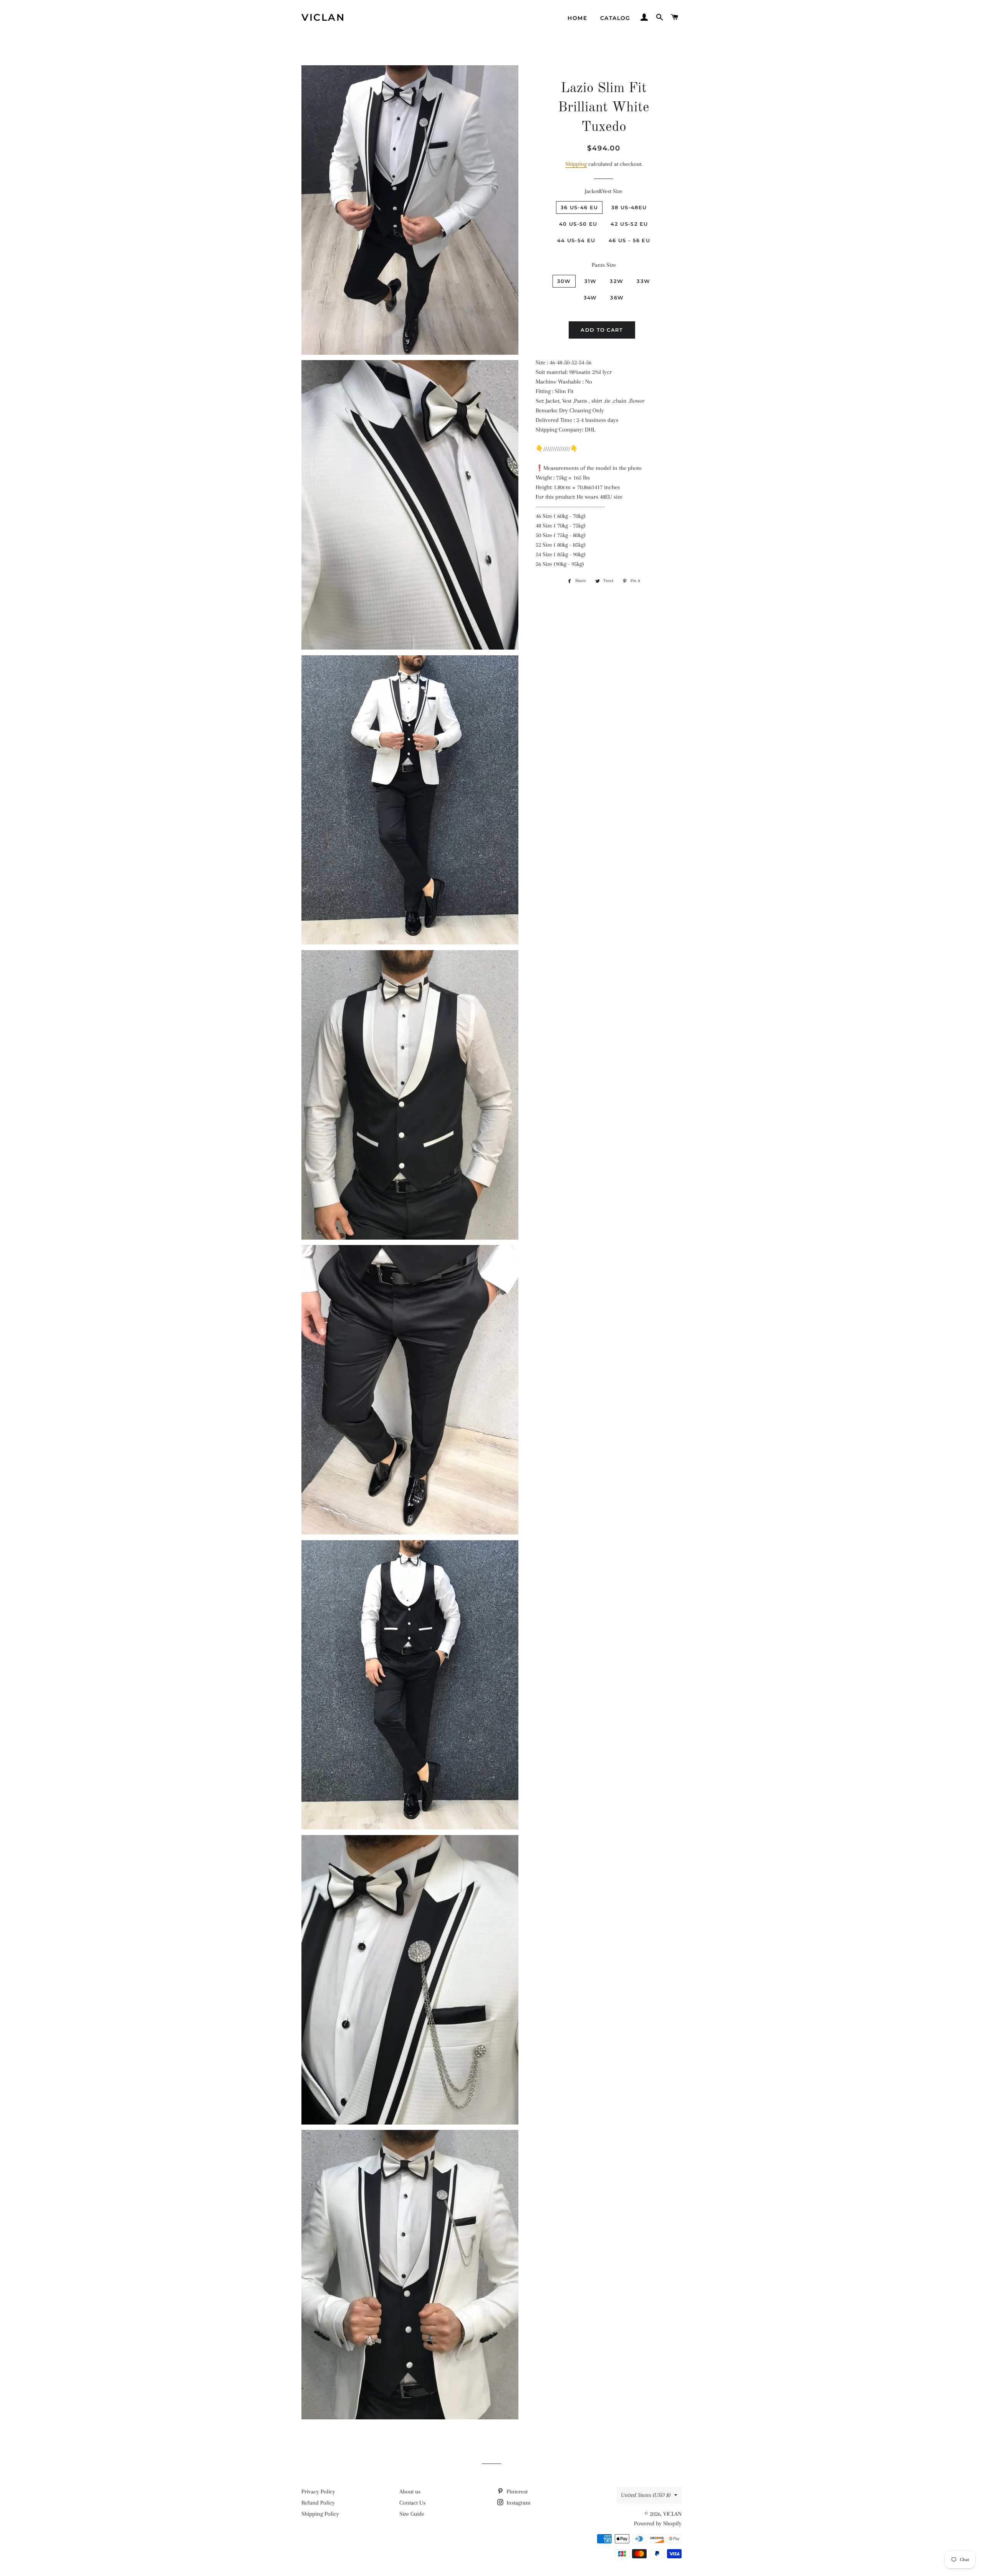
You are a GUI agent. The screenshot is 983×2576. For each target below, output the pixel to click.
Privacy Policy (318, 2492)
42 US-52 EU (629, 224)
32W (616, 281)
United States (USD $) (646, 2495)
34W (590, 298)
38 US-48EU (629, 207)
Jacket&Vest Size (604, 191)
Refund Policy (318, 2503)
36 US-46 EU (579, 207)
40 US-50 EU (578, 224)
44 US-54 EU (576, 240)
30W (564, 281)
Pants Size (604, 265)
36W (617, 298)
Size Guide (412, 2514)
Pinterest (516, 2492)
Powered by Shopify (658, 2523)
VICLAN (323, 17)
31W (591, 281)
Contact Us (412, 2503)
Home (577, 18)
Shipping (576, 164)
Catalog (615, 18)
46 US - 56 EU (629, 240)
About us (410, 2492)
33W (643, 281)
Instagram (518, 2503)
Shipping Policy (320, 2514)
